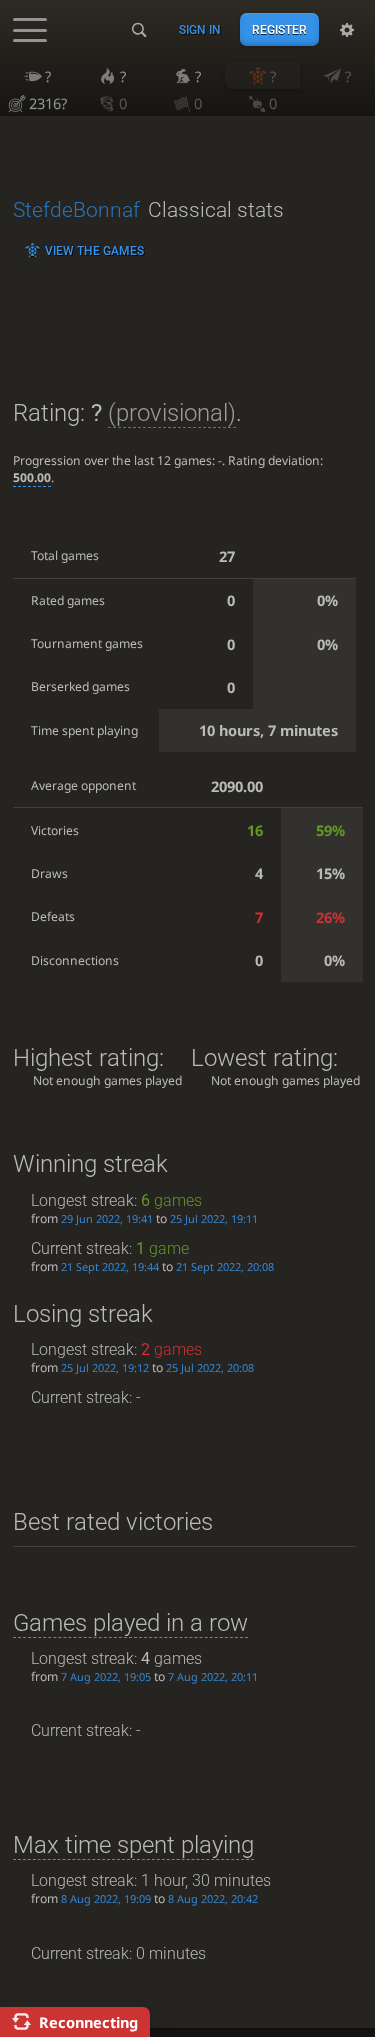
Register (279, 30)
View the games (94, 251)
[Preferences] (347, 30)
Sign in (200, 30)
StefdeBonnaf (76, 210)
